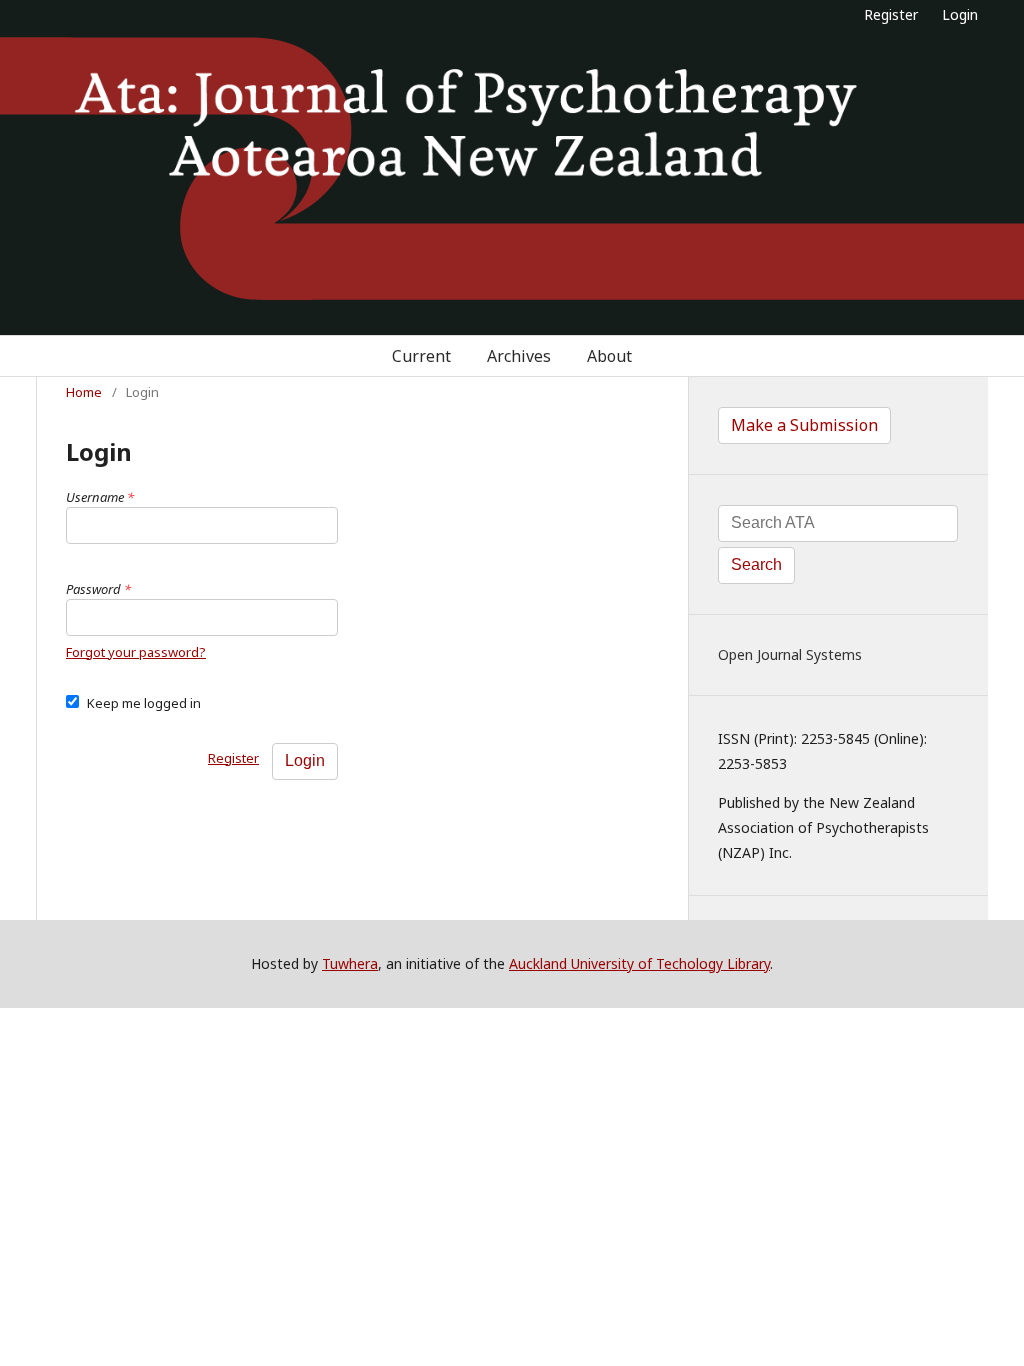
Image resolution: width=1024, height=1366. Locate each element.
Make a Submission (804, 425)
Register (891, 14)
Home (84, 392)
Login (960, 14)
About (609, 356)
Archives (519, 356)
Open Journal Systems (790, 654)
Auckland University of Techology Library (639, 963)
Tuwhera (350, 963)
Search (756, 564)
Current (421, 356)
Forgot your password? (136, 652)
